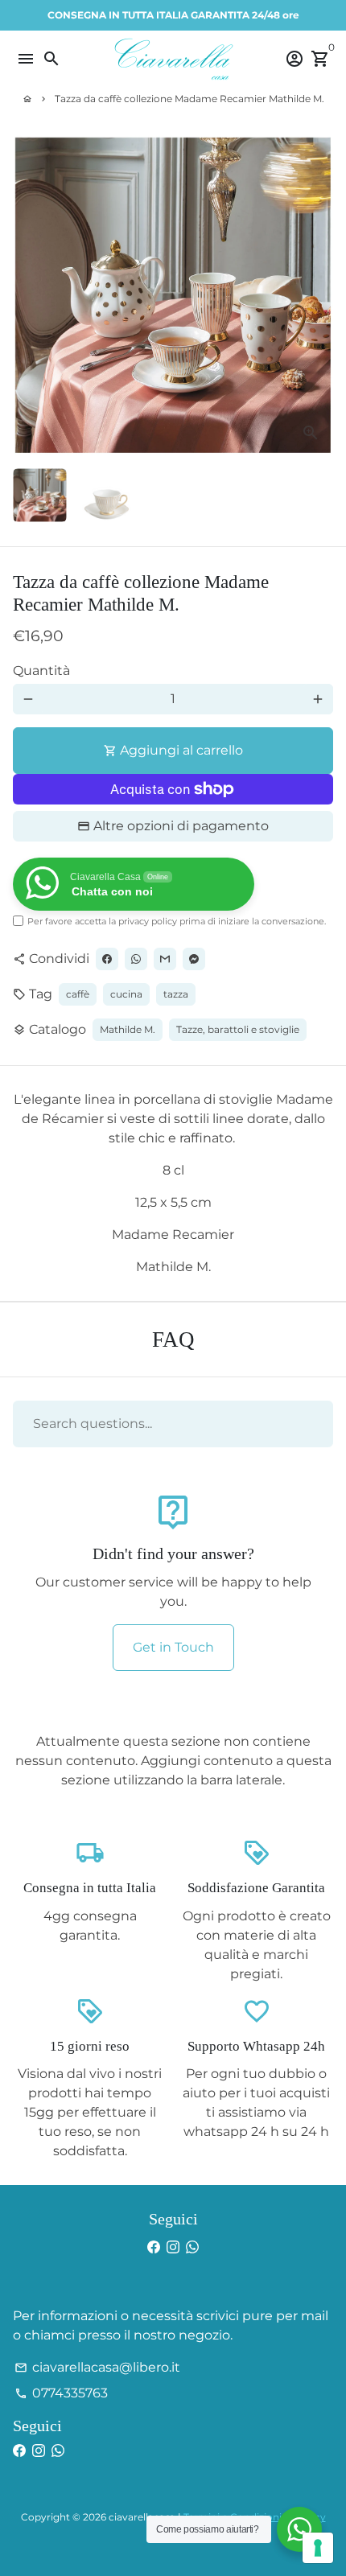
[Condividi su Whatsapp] (136, 959)
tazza (176, 994)
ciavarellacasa (142, 2517)
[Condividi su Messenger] (194, 959)
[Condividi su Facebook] (107, 959)
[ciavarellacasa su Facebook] (154, 2247)
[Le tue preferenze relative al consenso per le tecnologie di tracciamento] (318, 2548)
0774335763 (61, 2393)
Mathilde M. (128, 1029)
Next (318, 295)
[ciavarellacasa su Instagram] (173, 2247)
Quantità (41, 671)
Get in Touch (173, 1647)
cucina (126, 994)
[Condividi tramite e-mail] (165, 959)
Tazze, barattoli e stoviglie (238, 1029)
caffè (78, 994)
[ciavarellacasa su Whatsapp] (192, 2247)
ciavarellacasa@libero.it (97, 2367)
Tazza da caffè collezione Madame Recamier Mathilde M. (189, 99)
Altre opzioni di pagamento (181, 826)
